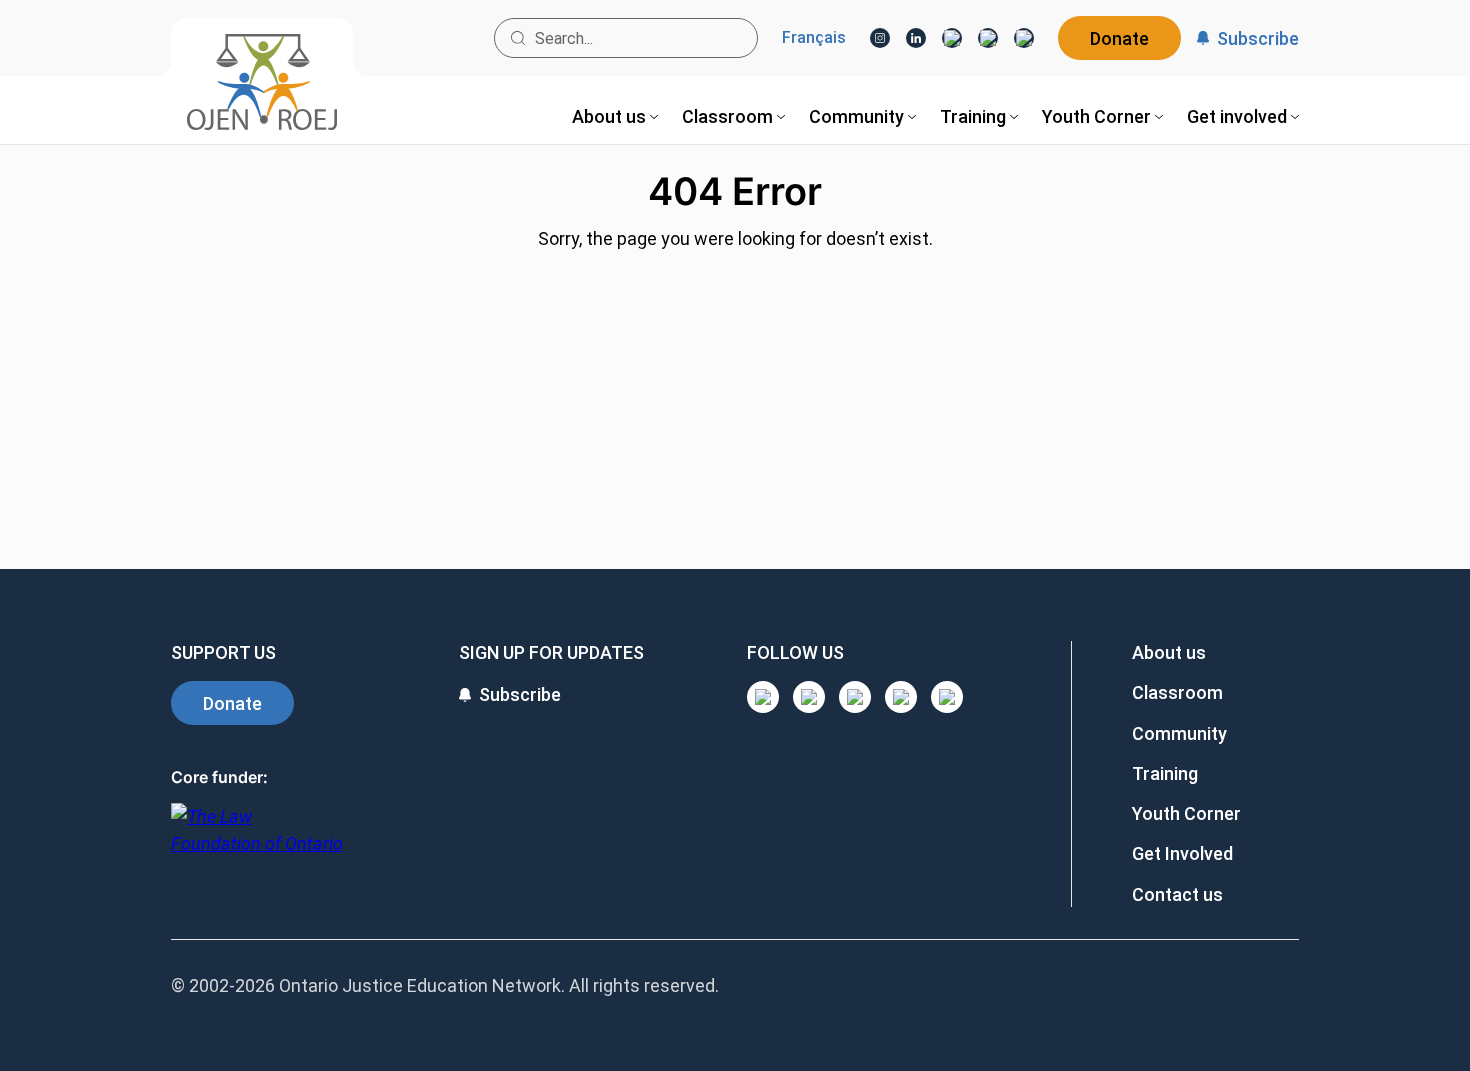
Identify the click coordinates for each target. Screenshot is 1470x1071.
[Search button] (518, 38)
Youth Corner (1186, 813)
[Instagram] (880, 38)
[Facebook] (1024, 38)
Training (1165, 773)
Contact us (1177, 894)
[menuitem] (615, 116)
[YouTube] (952, 38)
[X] (988, 38)
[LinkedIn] (916, 38)
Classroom (1177, 692)
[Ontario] (257, 840)
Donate (1119, 38)
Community (1179, 733)
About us (1169, 652)
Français (814, 38)
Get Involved (1182, 853)
